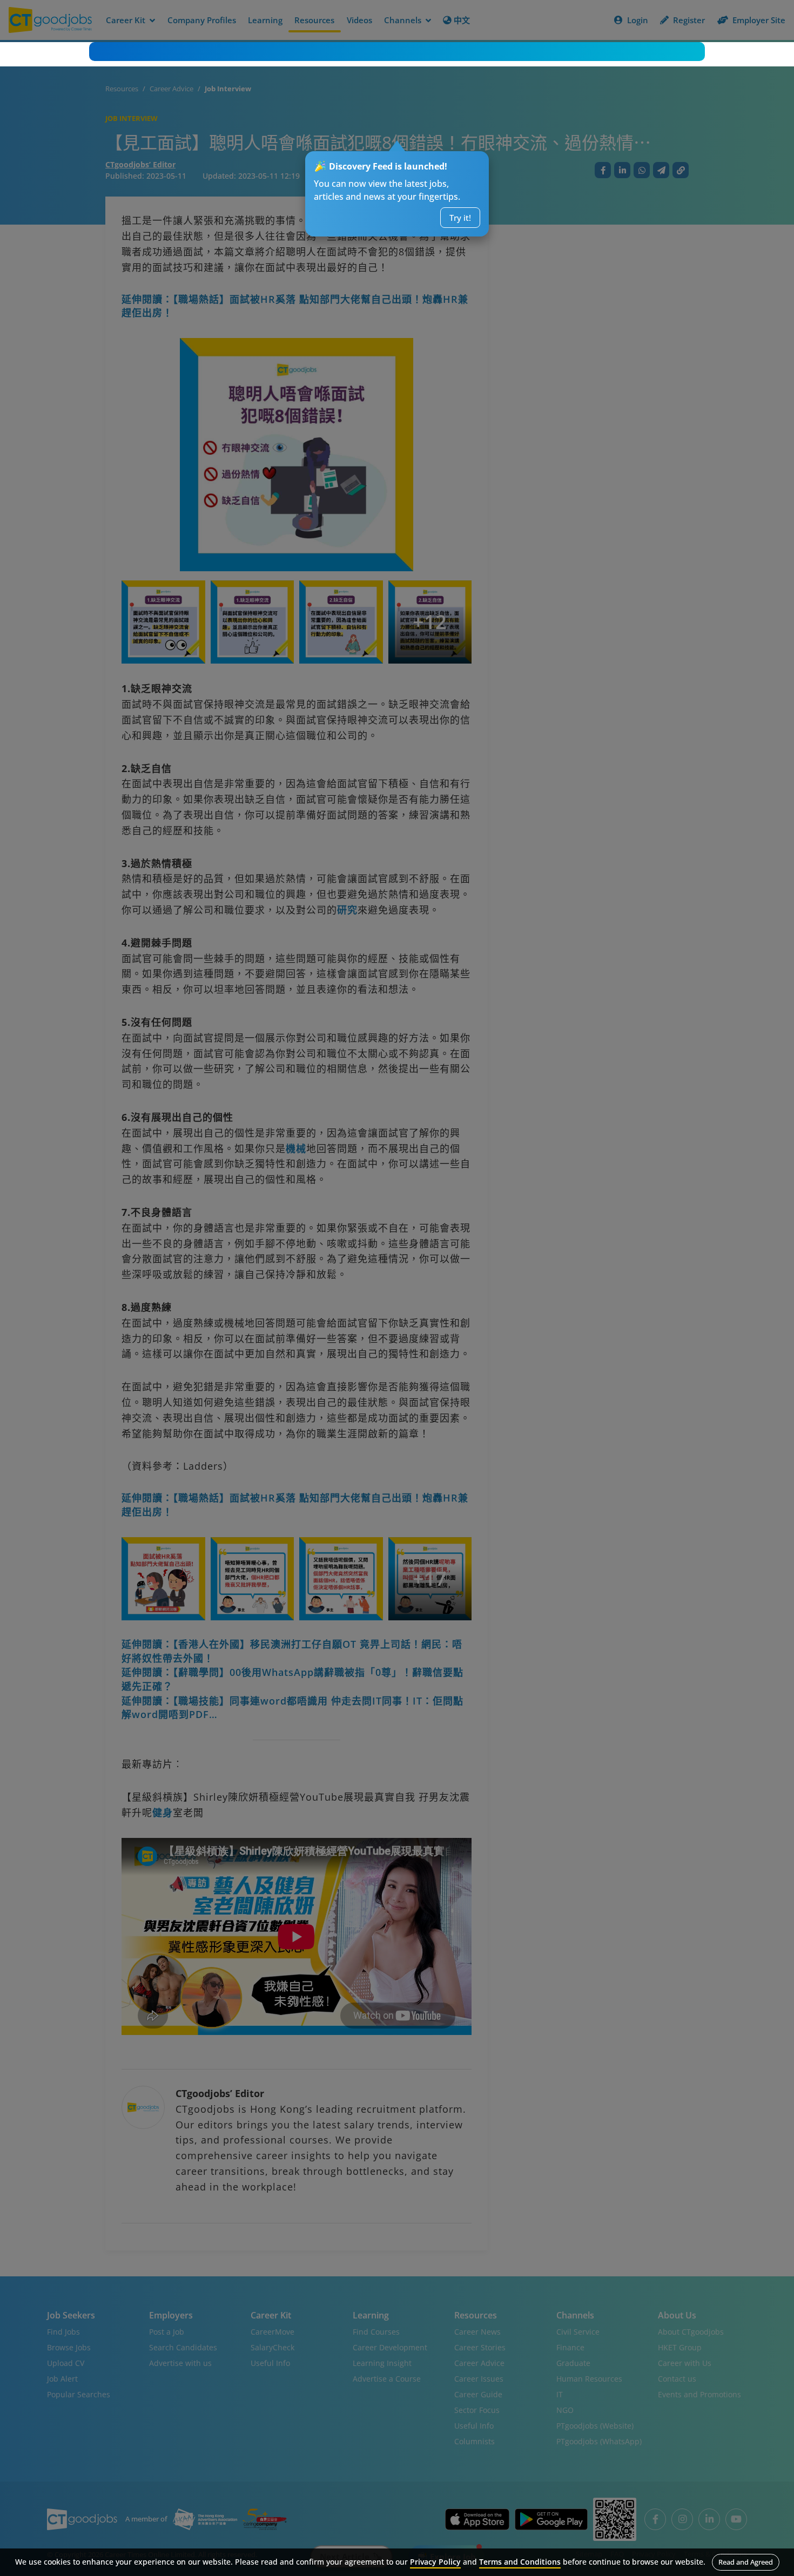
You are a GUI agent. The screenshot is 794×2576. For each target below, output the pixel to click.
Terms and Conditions (520, 2562)
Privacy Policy (435, 2562)
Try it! (460, 218)
